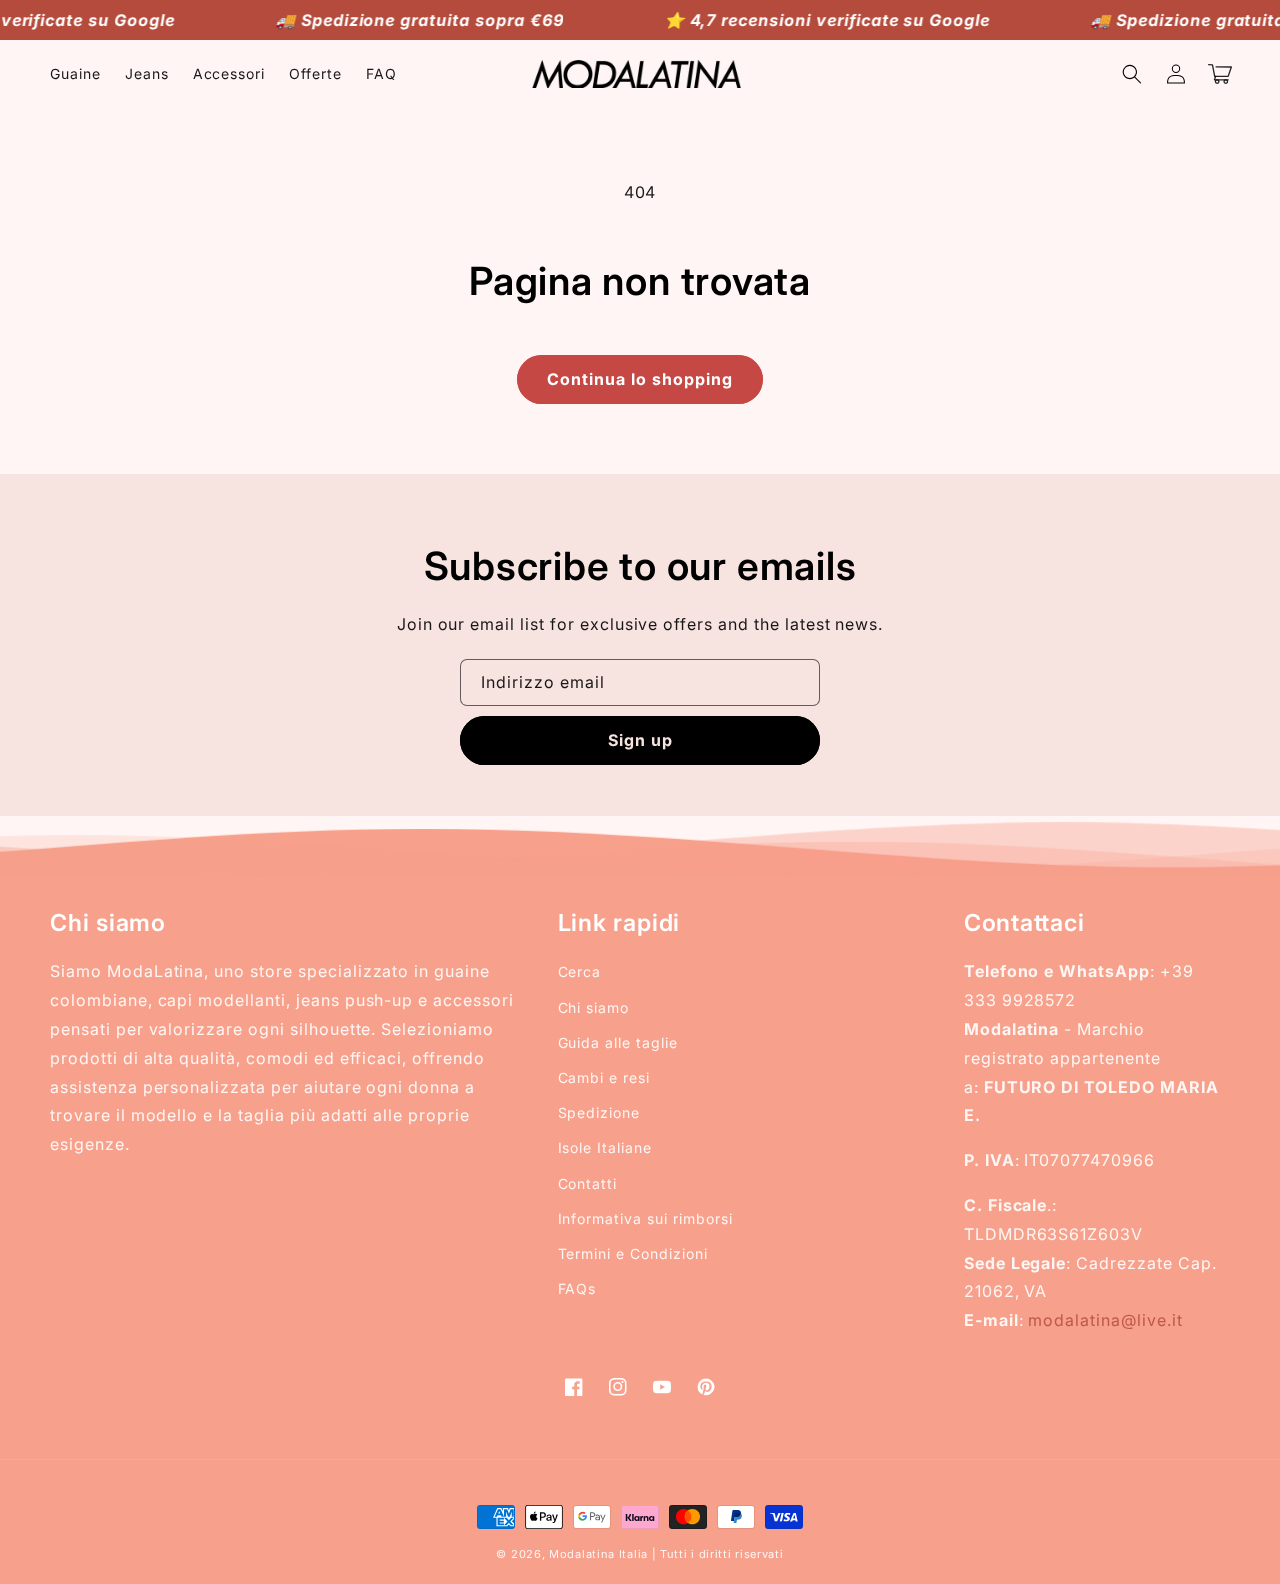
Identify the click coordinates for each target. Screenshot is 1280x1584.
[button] (1132, 74)
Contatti (588, 1183)
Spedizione (599, 1112)
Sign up (640, 740)
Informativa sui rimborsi (645, 1218)
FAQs (577, 1288)
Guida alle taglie (618, 1042)
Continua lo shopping (640, 379)
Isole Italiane (605, 1147)
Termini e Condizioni (633, 1253)
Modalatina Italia (598, 1554)
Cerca (580, 971)
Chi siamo (594, 1007)
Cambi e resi (604, 1077)
